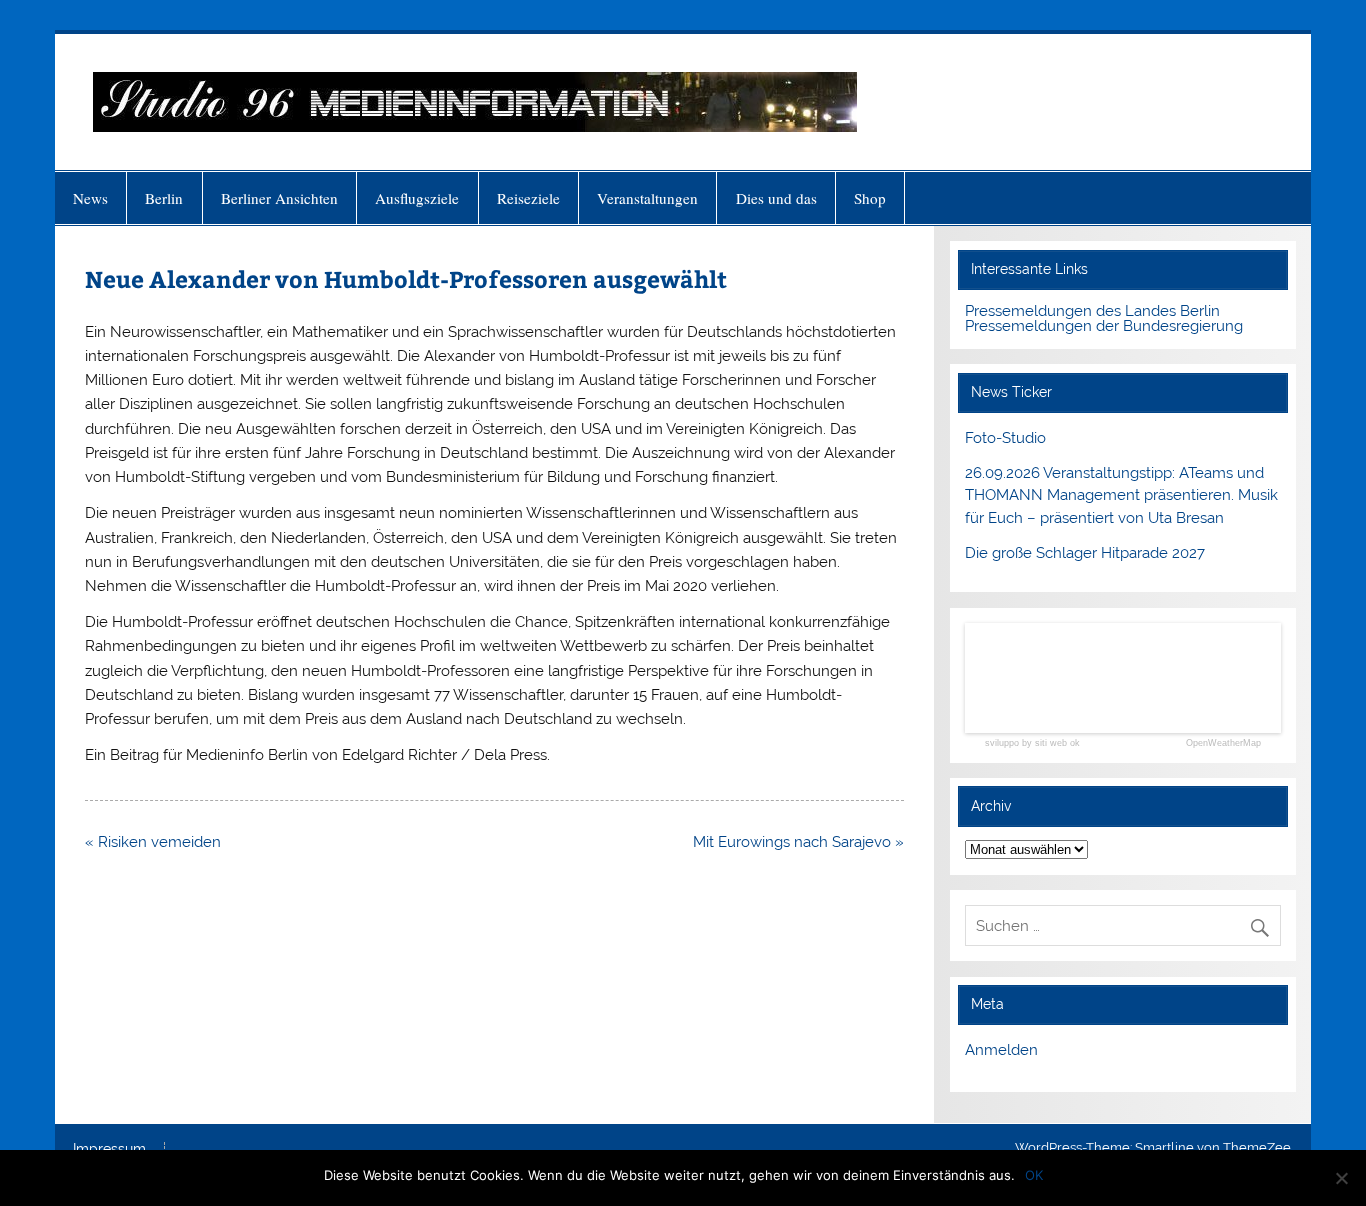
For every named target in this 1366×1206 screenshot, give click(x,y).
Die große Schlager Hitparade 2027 (1085, 553)
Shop (870, 198)
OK (1034, 1175)
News (90, 198)
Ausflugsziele (417, 198)
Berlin (164, 198)
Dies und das (776, 198)
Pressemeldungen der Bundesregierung (1104, 326)
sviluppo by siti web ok (1032, 743)
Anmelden (1001, 1050)
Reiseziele (528, 198)
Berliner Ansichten (279, 198)
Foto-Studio (1005, 438)
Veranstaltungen (647, 198)
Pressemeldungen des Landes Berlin (1092, 311)
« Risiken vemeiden (153, 842)
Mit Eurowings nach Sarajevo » (798, 842)
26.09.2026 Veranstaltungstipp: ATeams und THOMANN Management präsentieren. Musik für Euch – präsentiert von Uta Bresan (1121, 496)
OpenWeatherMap (1223, 743)
